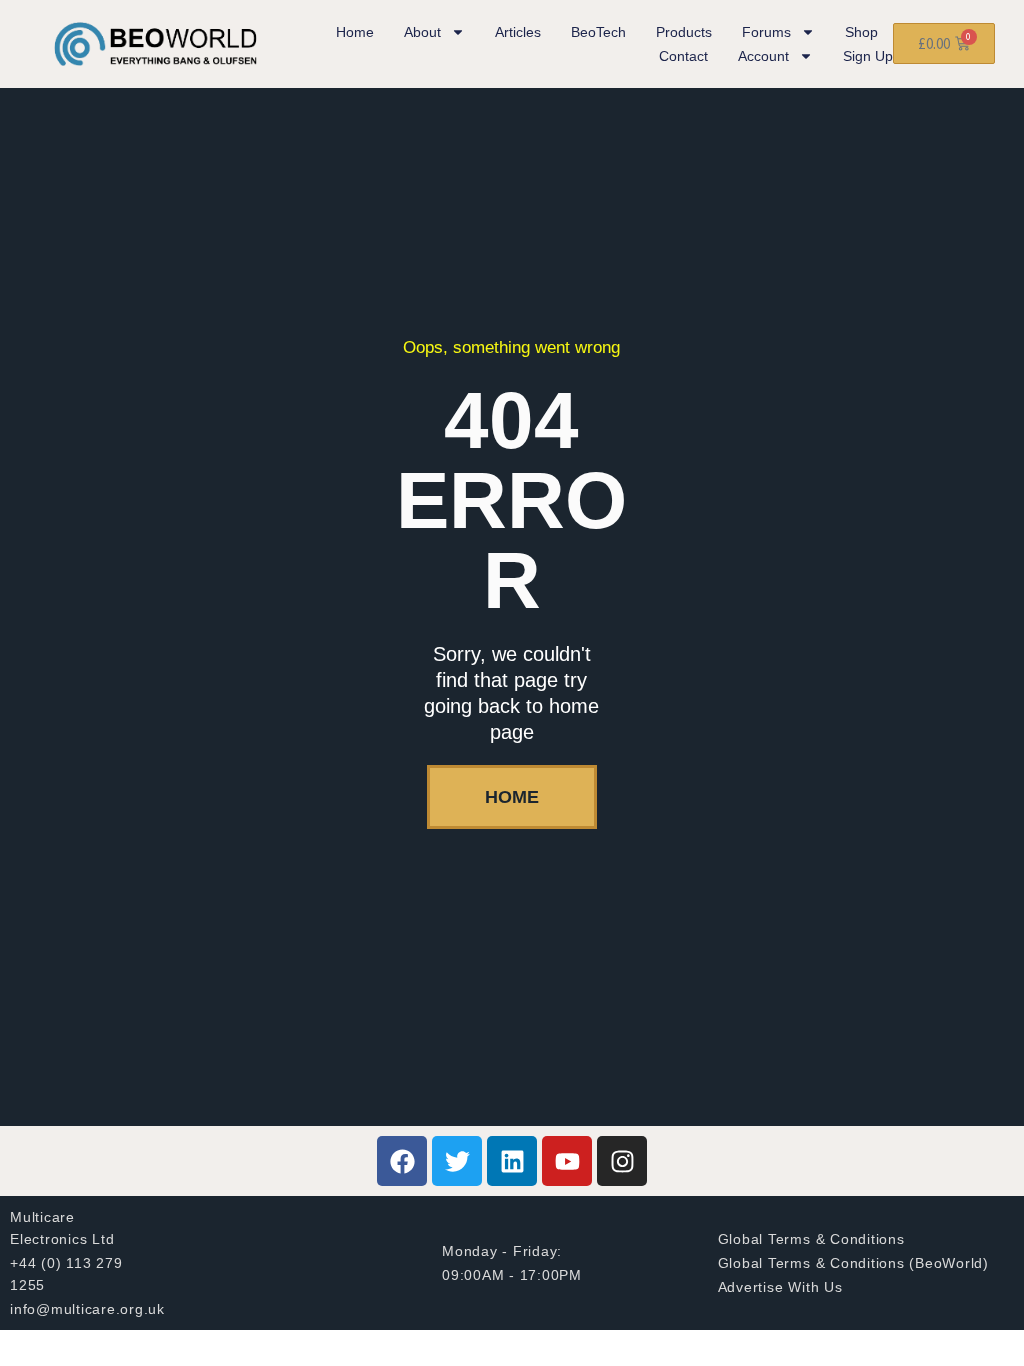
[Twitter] (457, 1161)
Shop (861, 32)
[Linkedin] (512, 1161)
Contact (683, 56)
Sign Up (868, 56)
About (422, 32)
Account (763, 56)
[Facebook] (402, 1161)
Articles (518, 32)
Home (355, 32)
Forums (766, 32)
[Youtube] (567, 1161)
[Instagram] (622, 1161)
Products (684, 32)
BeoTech (598, 32)
